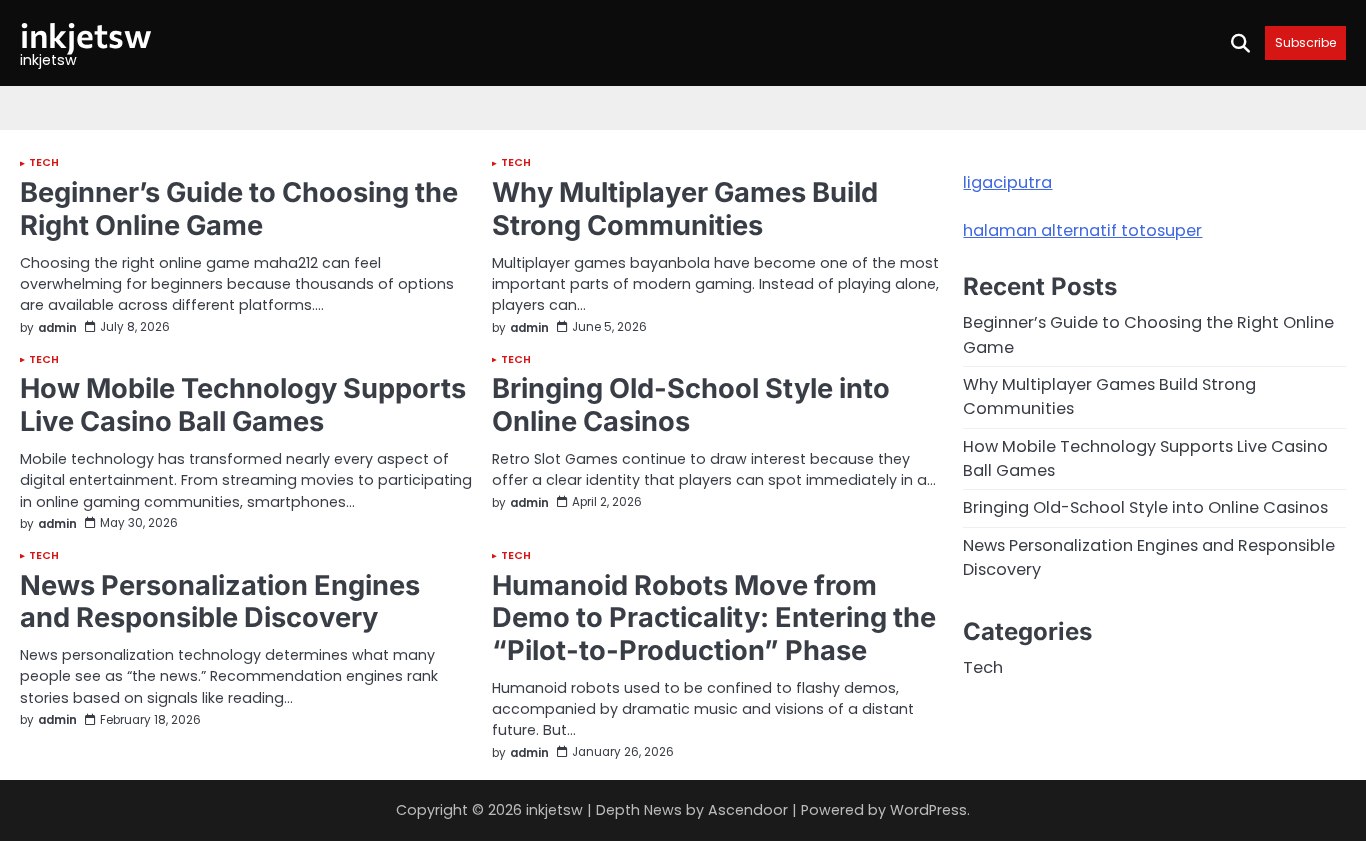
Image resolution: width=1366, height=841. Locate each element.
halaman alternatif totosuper (1082, 230)
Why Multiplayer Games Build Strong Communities (685, 209)
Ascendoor (748, 810)
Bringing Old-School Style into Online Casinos (691, 405)
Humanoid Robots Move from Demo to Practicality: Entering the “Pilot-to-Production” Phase (714, 618)
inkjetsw (86, 34)
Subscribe (1305, 42)
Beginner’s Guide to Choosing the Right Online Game (239, 209)
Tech (44, 163)
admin (57, 328)
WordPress (928, 810)
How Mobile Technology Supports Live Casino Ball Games (243, 405)
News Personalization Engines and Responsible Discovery (220, 602)
